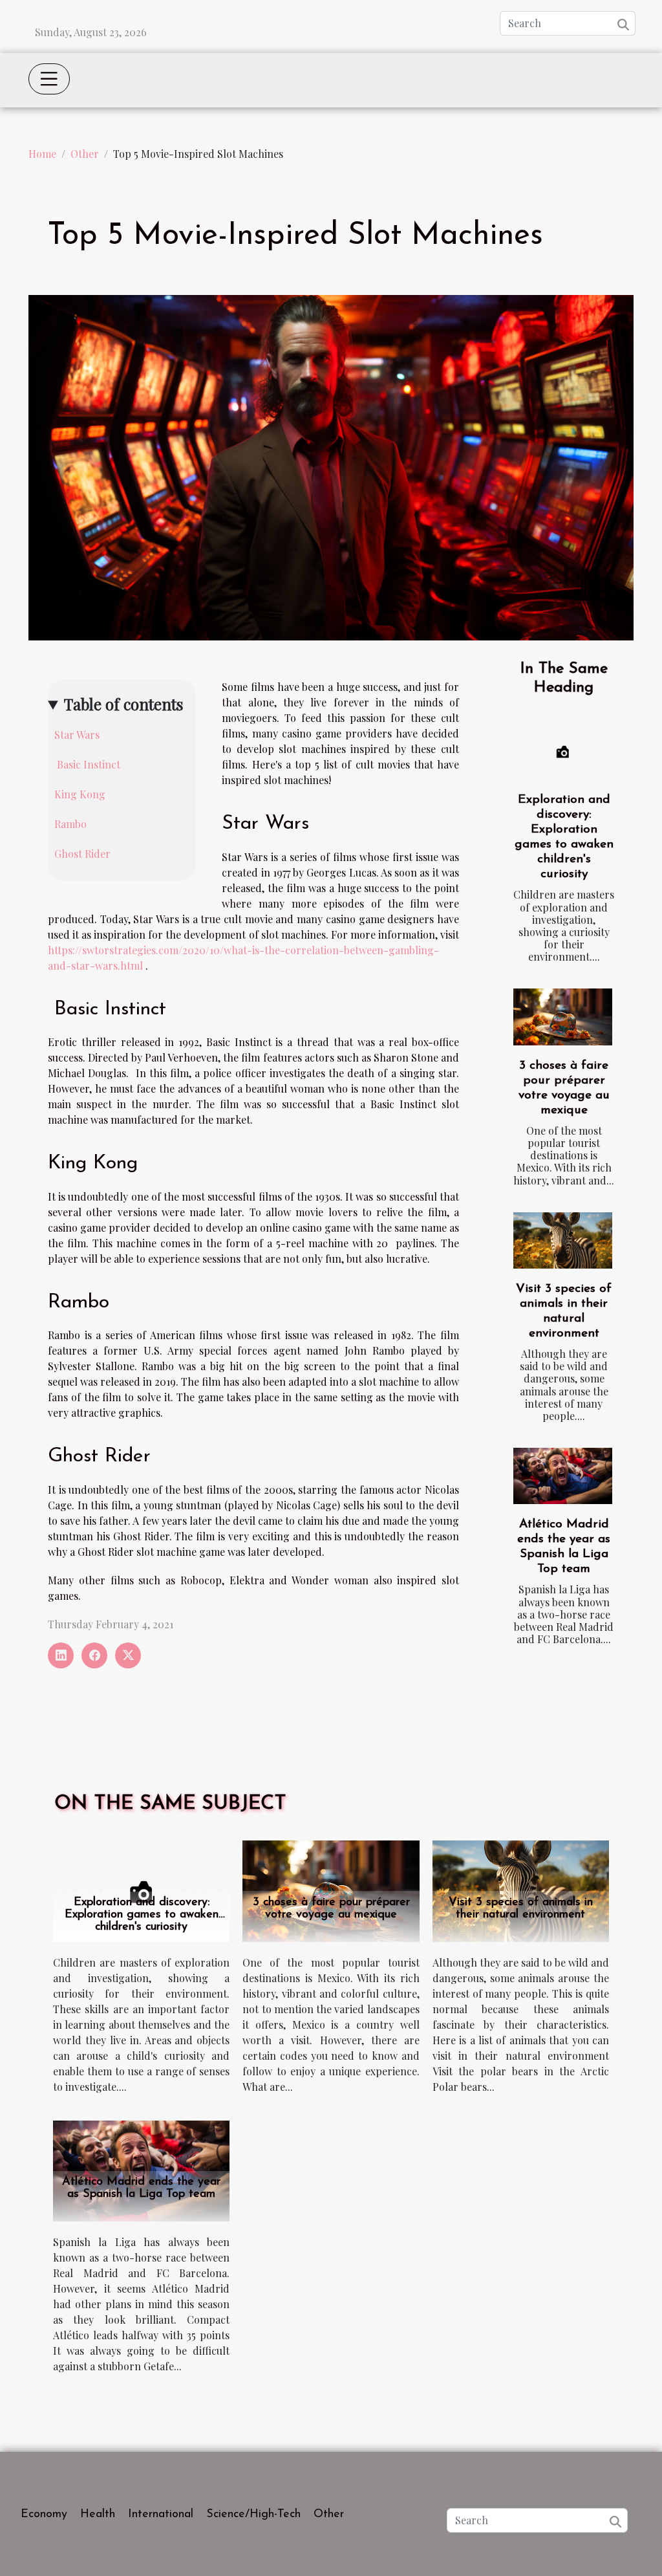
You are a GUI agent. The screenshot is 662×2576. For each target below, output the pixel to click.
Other (85, 154)
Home (42, 154)
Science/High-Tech (253, 2515)
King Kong (80, 794)
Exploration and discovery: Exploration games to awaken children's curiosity (142, 1915)
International (161, 2515)
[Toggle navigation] (49, 79)
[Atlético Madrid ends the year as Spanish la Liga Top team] (563, 1476)
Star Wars (77, 735)
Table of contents (123, 704)
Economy (44, 2515)
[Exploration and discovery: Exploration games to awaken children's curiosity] (563, 751)
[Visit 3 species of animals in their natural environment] (563, 1240)
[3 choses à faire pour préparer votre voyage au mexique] (563, 1017)
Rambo (70, 824)
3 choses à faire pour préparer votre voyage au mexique (331, 1909)
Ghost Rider (82, 854)
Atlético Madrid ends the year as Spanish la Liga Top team (141, 2188)
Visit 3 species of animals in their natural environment (521, 1909)
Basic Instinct (87, 764)
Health (98, 2515)
